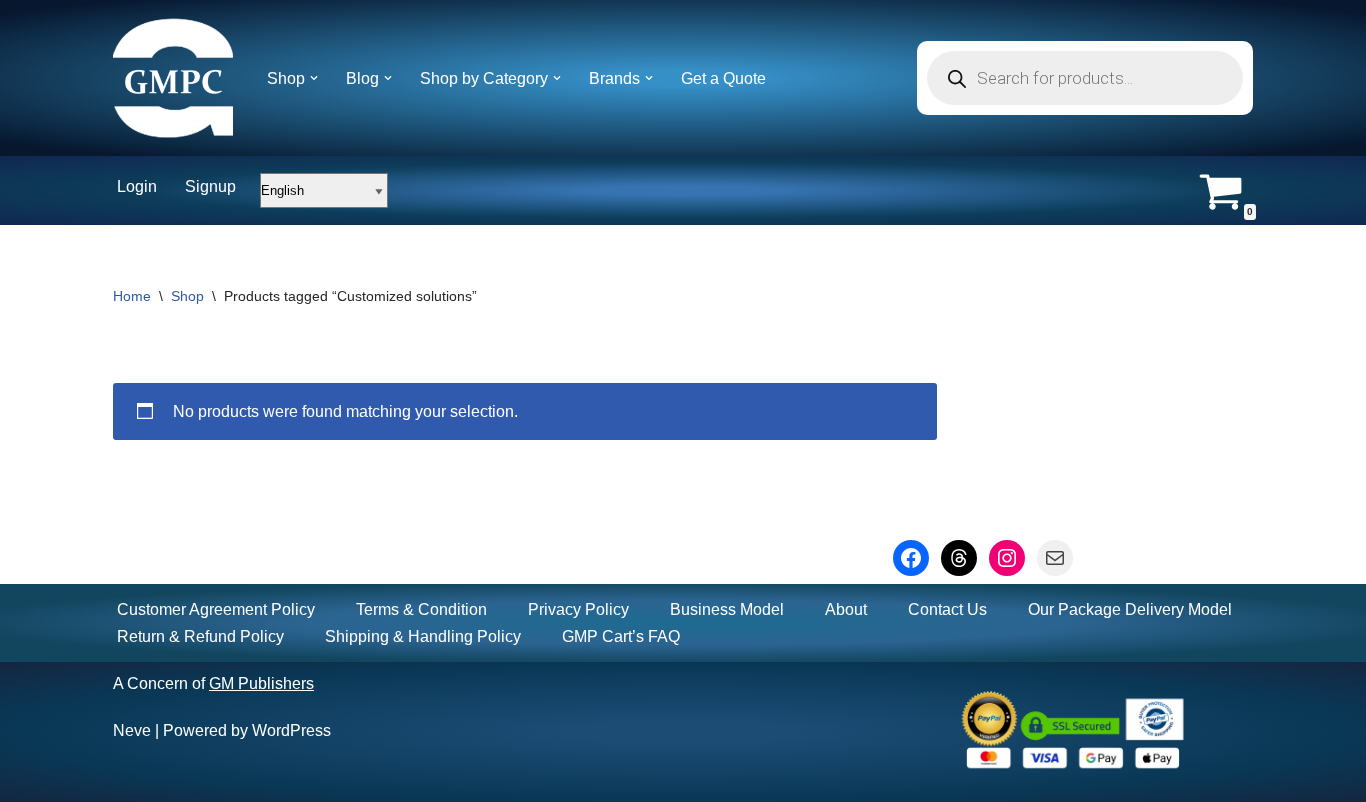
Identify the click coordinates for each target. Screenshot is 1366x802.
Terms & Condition (421, 609)
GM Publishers (261, 683)
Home (132, 296)
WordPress (291, 730)
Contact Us (947, 609)
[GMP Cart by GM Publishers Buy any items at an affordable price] (173, 78)
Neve (132, 730)
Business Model (727, 609)
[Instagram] (1007, 558)
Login (137, 186)
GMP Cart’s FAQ (621, 636)
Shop (187, 296)
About (846, 609)
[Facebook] (911, 558)
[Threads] (959, 558)
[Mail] (1055, 558)
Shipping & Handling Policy (423, 636)
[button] (314, 78)
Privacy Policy (578, 609)
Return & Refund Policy (200, 636)
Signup (210, 186)
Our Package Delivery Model (1130, 609)
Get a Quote (723, 78)
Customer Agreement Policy (216, 609)
